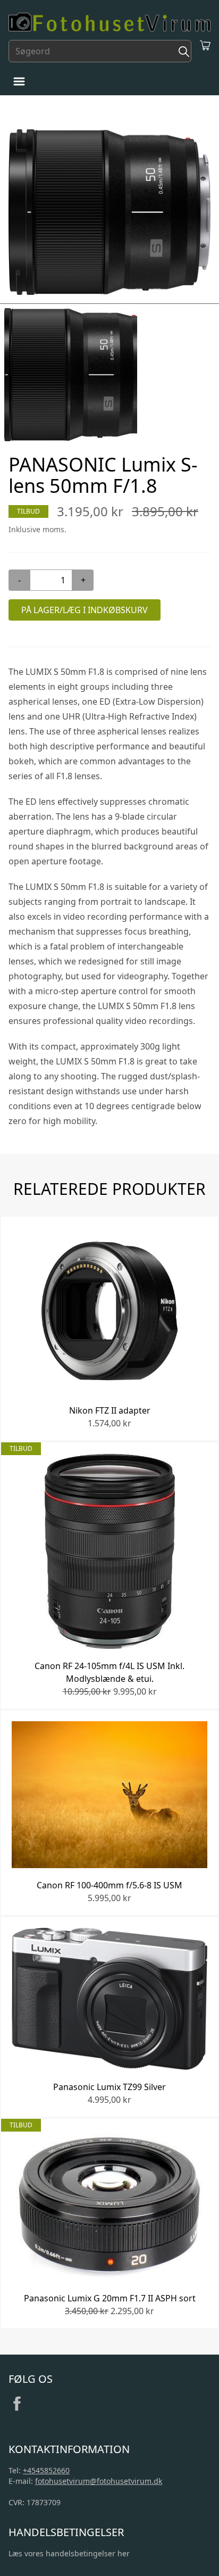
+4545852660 (46, 2470)
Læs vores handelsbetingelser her (69, 2553)
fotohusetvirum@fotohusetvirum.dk (99, 2481)
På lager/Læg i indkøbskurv (85, 610)
